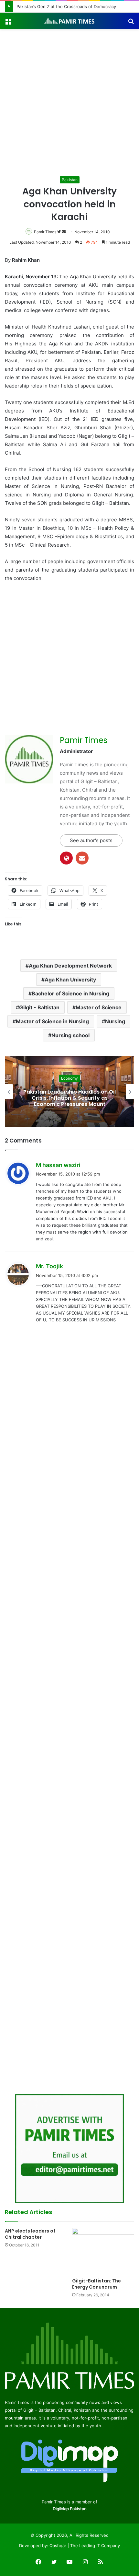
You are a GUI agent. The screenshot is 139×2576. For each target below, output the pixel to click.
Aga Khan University (70, 980)
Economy (69, 1078)
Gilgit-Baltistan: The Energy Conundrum (96, 2284)
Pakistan (70, 180)
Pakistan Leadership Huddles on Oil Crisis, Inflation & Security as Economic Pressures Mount (69, 1098)
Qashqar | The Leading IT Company (85, 2546)
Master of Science (99, 1007)
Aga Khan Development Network (70, 966)
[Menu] (8, 23)
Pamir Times (45, 232)
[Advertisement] (69, 102)
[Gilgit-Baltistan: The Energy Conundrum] (103, 2251)
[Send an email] (64, 232)
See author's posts (91, 840)
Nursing (115, 1021)
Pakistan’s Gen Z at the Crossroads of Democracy (66, 6)
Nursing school (70, 1035)
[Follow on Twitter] (59, 232)
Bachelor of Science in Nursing (70, 993)
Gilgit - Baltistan (39, 1007)
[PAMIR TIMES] (69, 21)
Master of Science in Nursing (52, 1021)
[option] (69, 1092)
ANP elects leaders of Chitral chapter (30, 2234)
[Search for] (131, 23)
